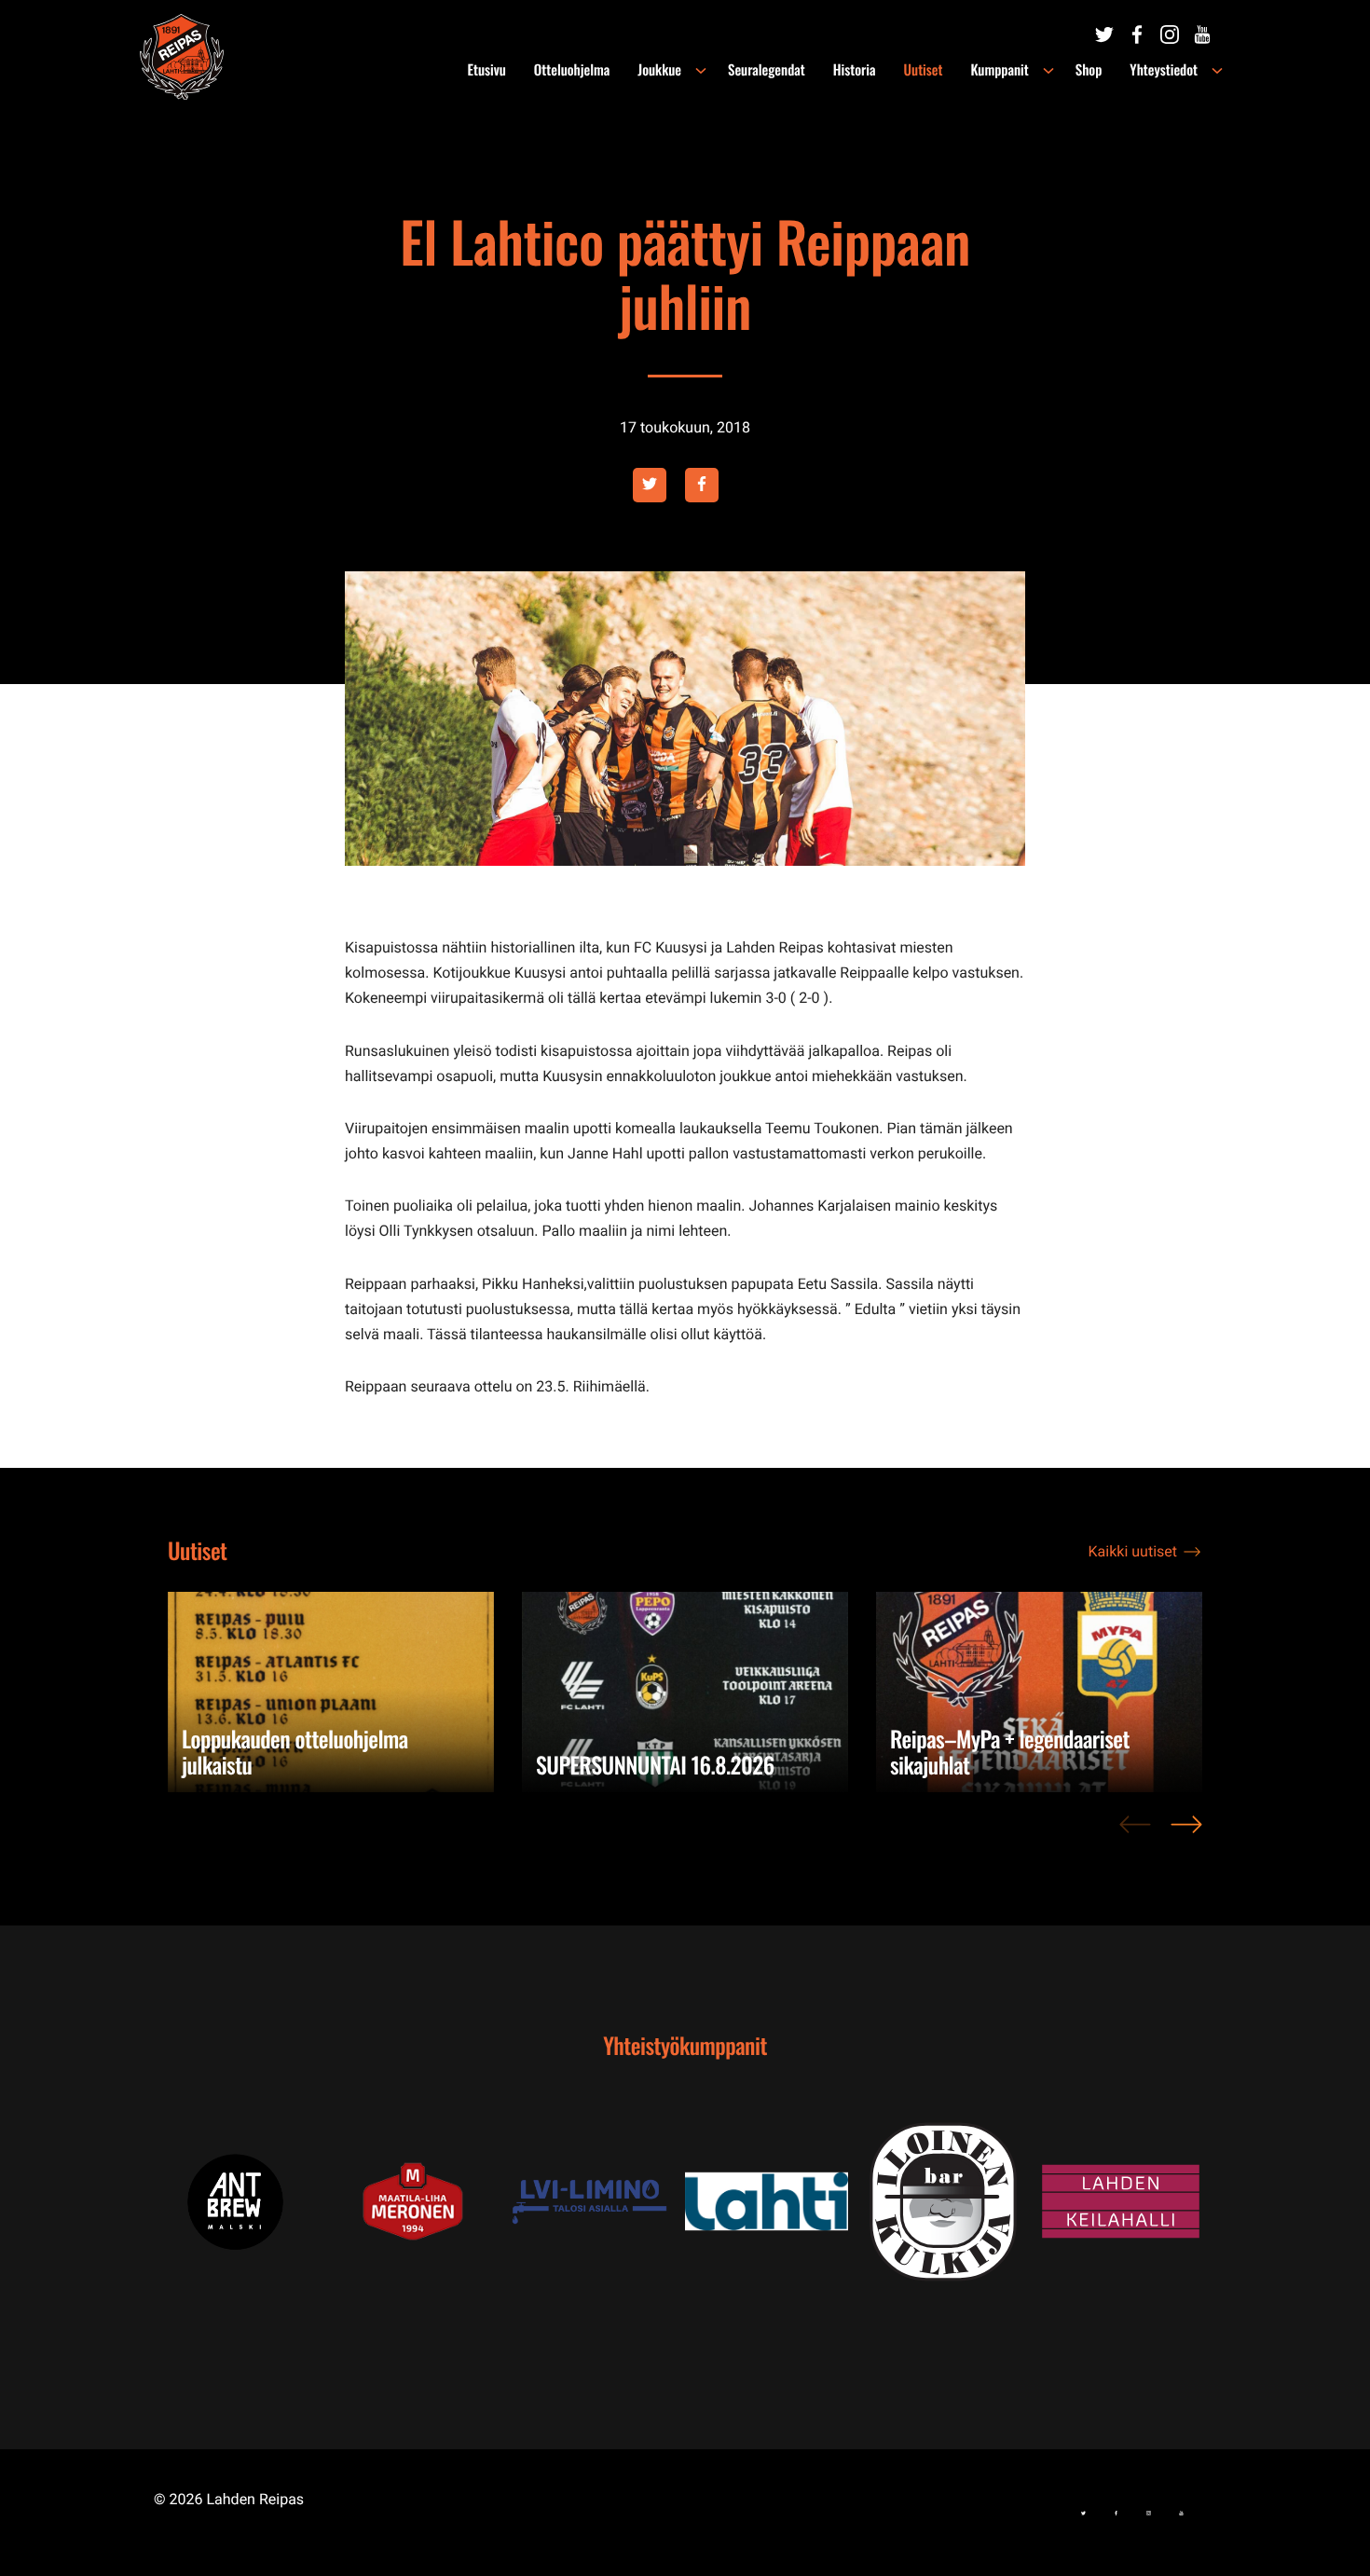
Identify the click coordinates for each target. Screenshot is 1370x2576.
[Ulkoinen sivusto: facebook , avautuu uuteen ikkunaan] (702, 485)
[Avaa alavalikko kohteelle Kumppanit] (1048, 71)
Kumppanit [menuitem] (999, 70)
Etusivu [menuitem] (487, 70)
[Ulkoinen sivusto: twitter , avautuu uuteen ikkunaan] (650, 485)
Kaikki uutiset (1133, 1551)
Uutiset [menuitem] (924, 70)
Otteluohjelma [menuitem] (572, 70)
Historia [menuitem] (855, 70)
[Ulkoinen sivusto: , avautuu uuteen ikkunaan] (443, 2202)
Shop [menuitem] (1089, 70)
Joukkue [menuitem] (659, 70)
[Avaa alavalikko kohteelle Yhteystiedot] (1217, 71)
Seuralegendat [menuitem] (767, 70)
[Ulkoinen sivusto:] (1104, 34)
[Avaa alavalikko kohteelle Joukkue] (701, 71)
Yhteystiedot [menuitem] (1164, 70)
